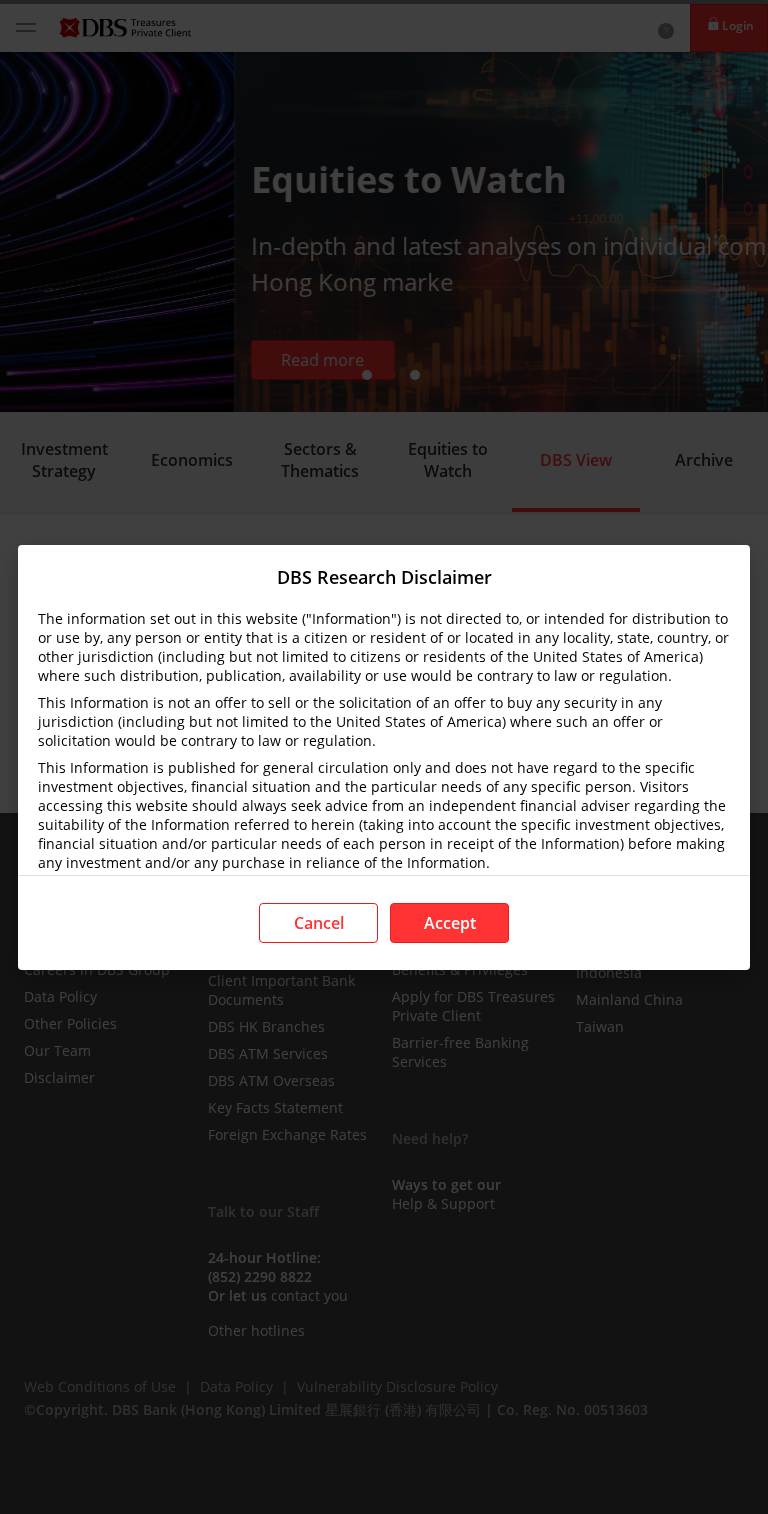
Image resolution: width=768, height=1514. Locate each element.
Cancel (319, 923)
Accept (450, 923)
